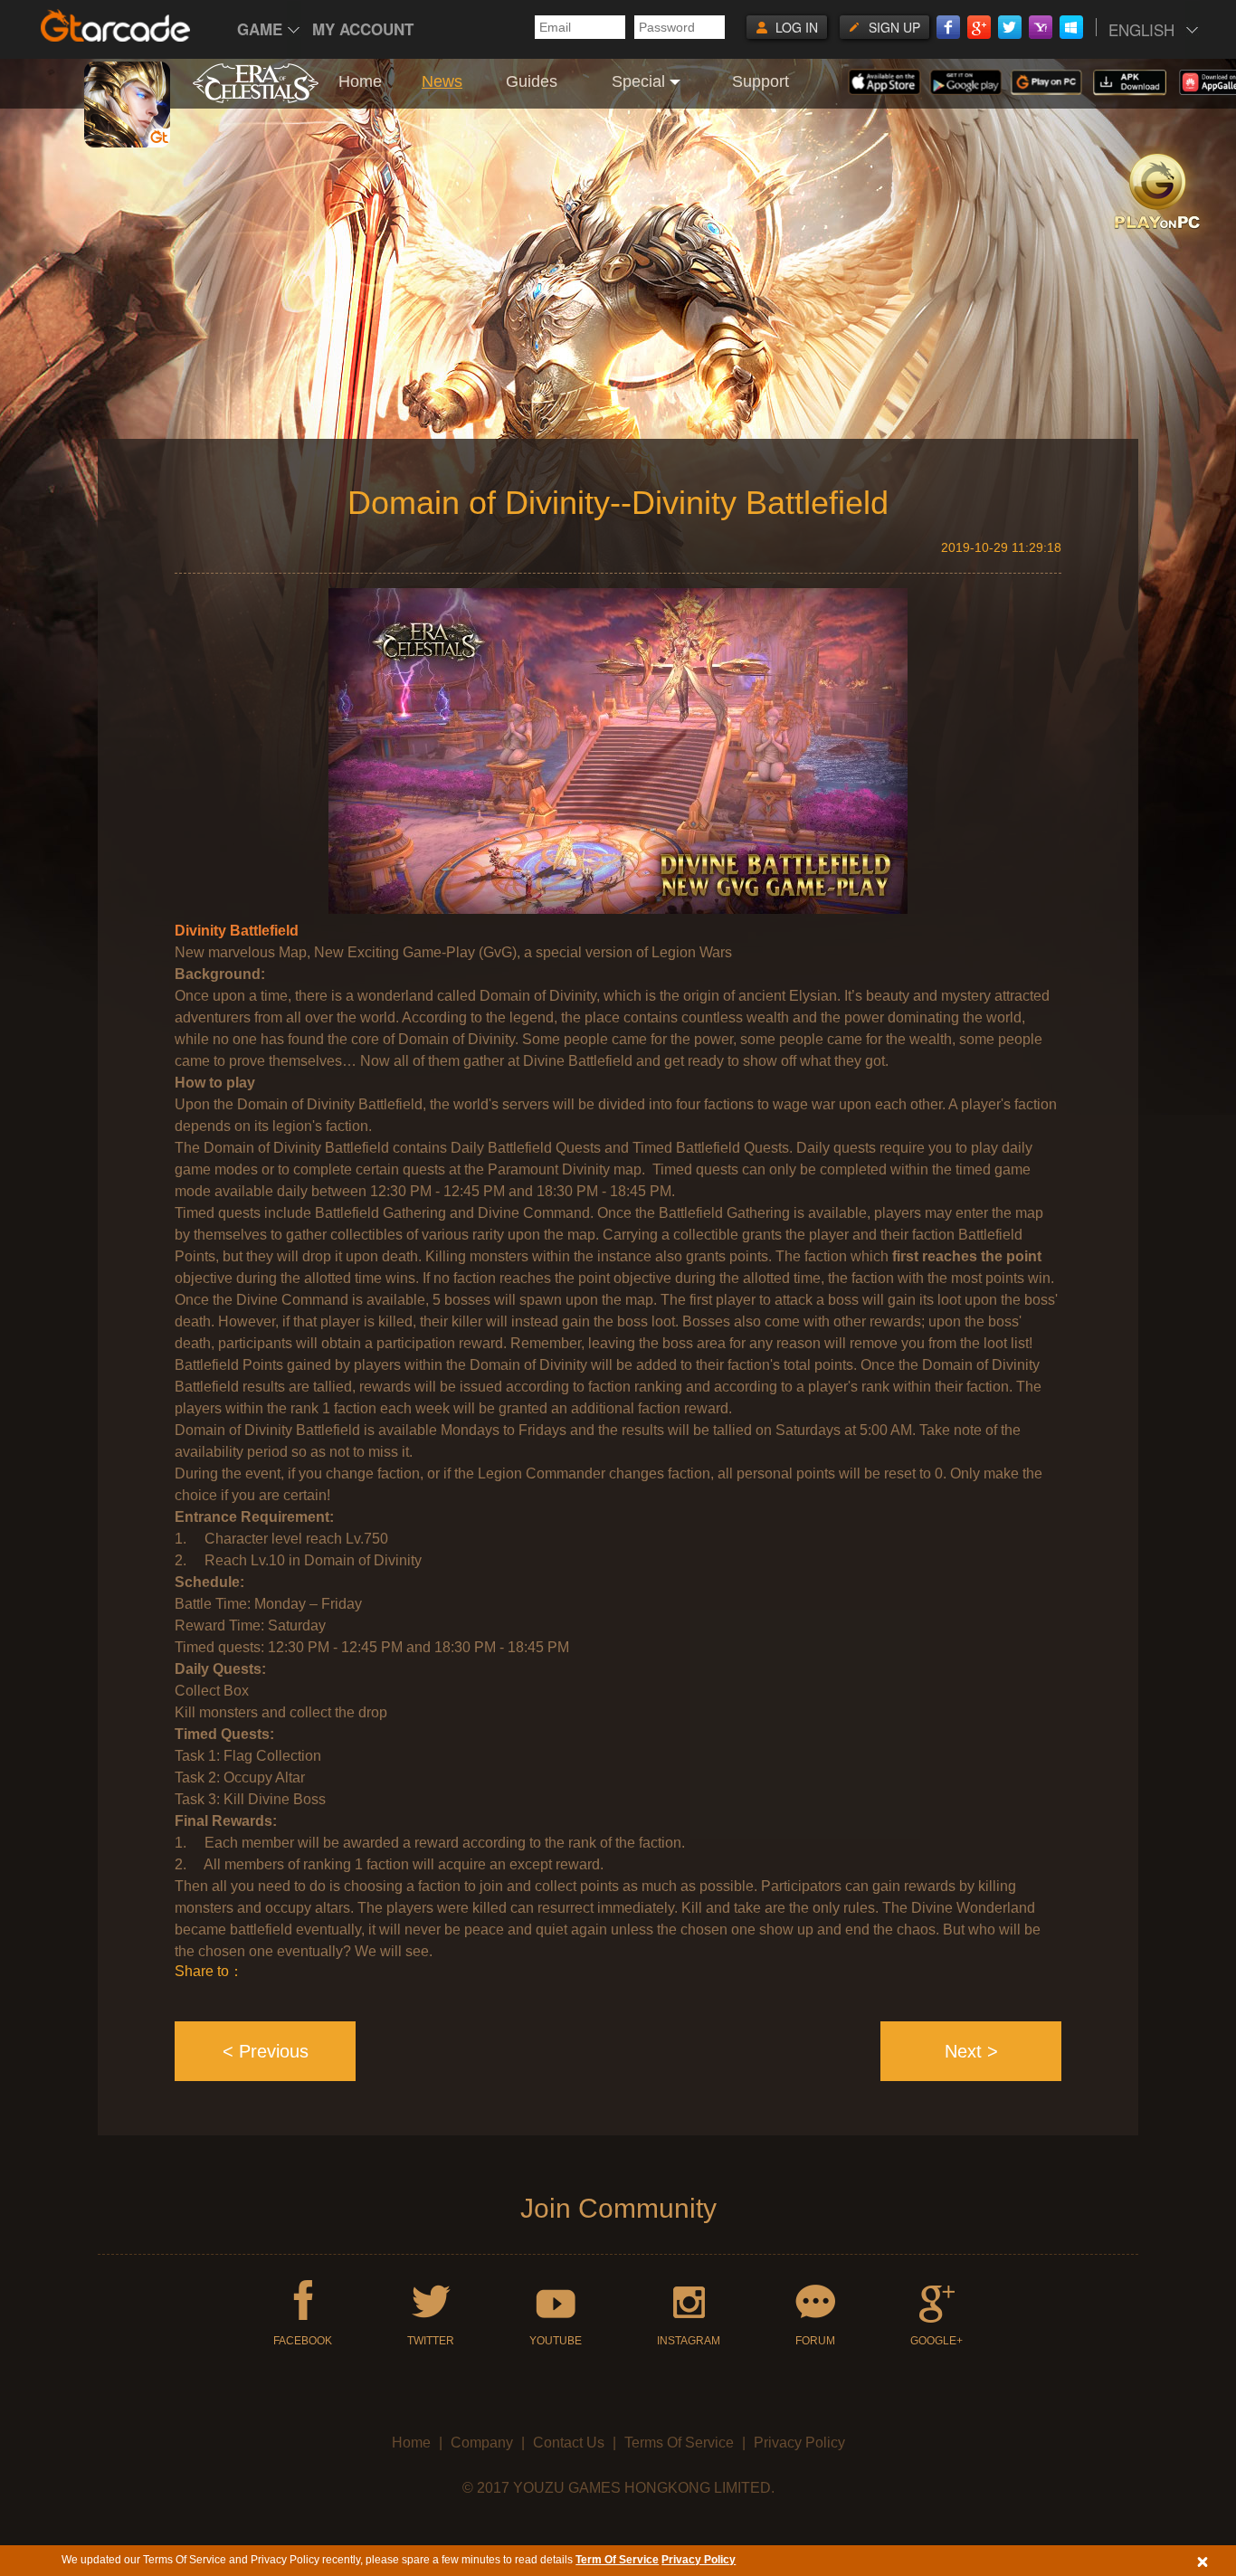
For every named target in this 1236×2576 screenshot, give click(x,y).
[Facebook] (948, 27)
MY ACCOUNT (363, 29)
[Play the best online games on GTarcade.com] (116, 25)
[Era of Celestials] (256, 95)
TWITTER (431, 2341)
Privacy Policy (799, 2443)
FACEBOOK (303, 2341)
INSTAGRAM (689, 2341)
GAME (260, 29)
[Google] (979, 27)
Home (360, 81)
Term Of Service (617, 2560)
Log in (797, 27)
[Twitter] (1010, 27)
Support (761, 81)
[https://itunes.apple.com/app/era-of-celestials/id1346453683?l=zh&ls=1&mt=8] (884, 82)
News (442, 81)
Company (482, 2443)
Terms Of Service (679, 2443)
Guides (532, 81)
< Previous (266, 2051)
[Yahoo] (1041, 27)
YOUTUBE (556, 2341)
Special (638, 81)
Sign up (894, 27)
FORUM (815, 2341)
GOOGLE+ (937, 2341)
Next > (971, 2051)
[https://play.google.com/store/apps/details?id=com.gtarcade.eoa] (966, 82)
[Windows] (1071, 27)
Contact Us (569, 2443)
